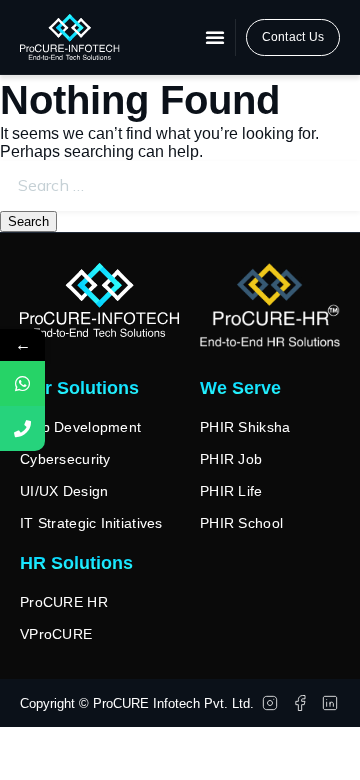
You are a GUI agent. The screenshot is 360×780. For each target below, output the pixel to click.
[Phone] (22, 428)
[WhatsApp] (22, 383)
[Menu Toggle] (215, 37)
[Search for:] (180, 185)
